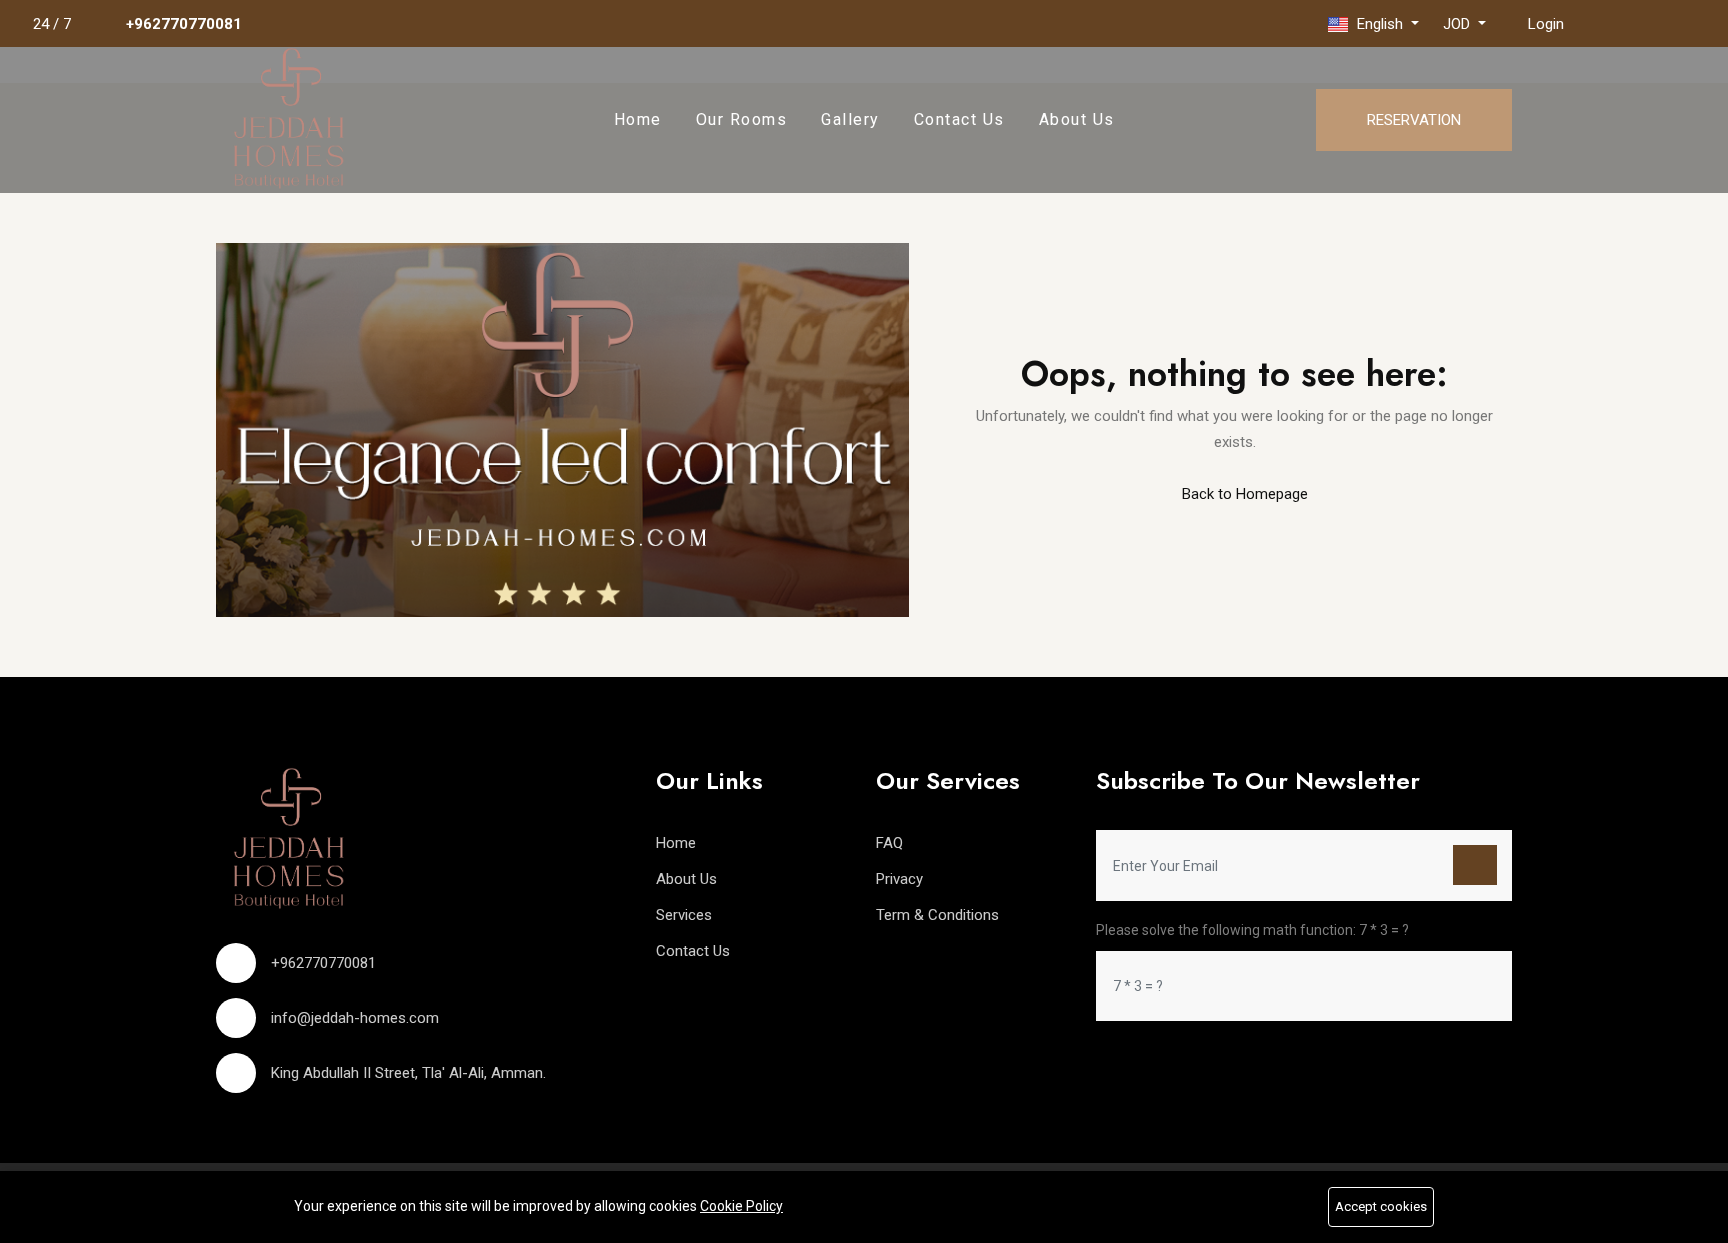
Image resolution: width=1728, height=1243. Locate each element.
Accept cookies (1381, 1206)
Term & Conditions (937, 915)
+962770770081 (184, 24)
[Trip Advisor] (1709, 23)
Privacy (899, 879)
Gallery (850, 119)
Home (638, 119)
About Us (1077, 119)
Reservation (1414, 120)
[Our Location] (1671, 23)
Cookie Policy (741, 1206)
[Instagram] (1633, 23)
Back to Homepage (1243, 494)
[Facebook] (1595, 23)
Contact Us (959, 119)
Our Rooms (742, 119)
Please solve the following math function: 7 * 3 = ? (1252, 930)
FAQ (889, 843)
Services (684, 915)
